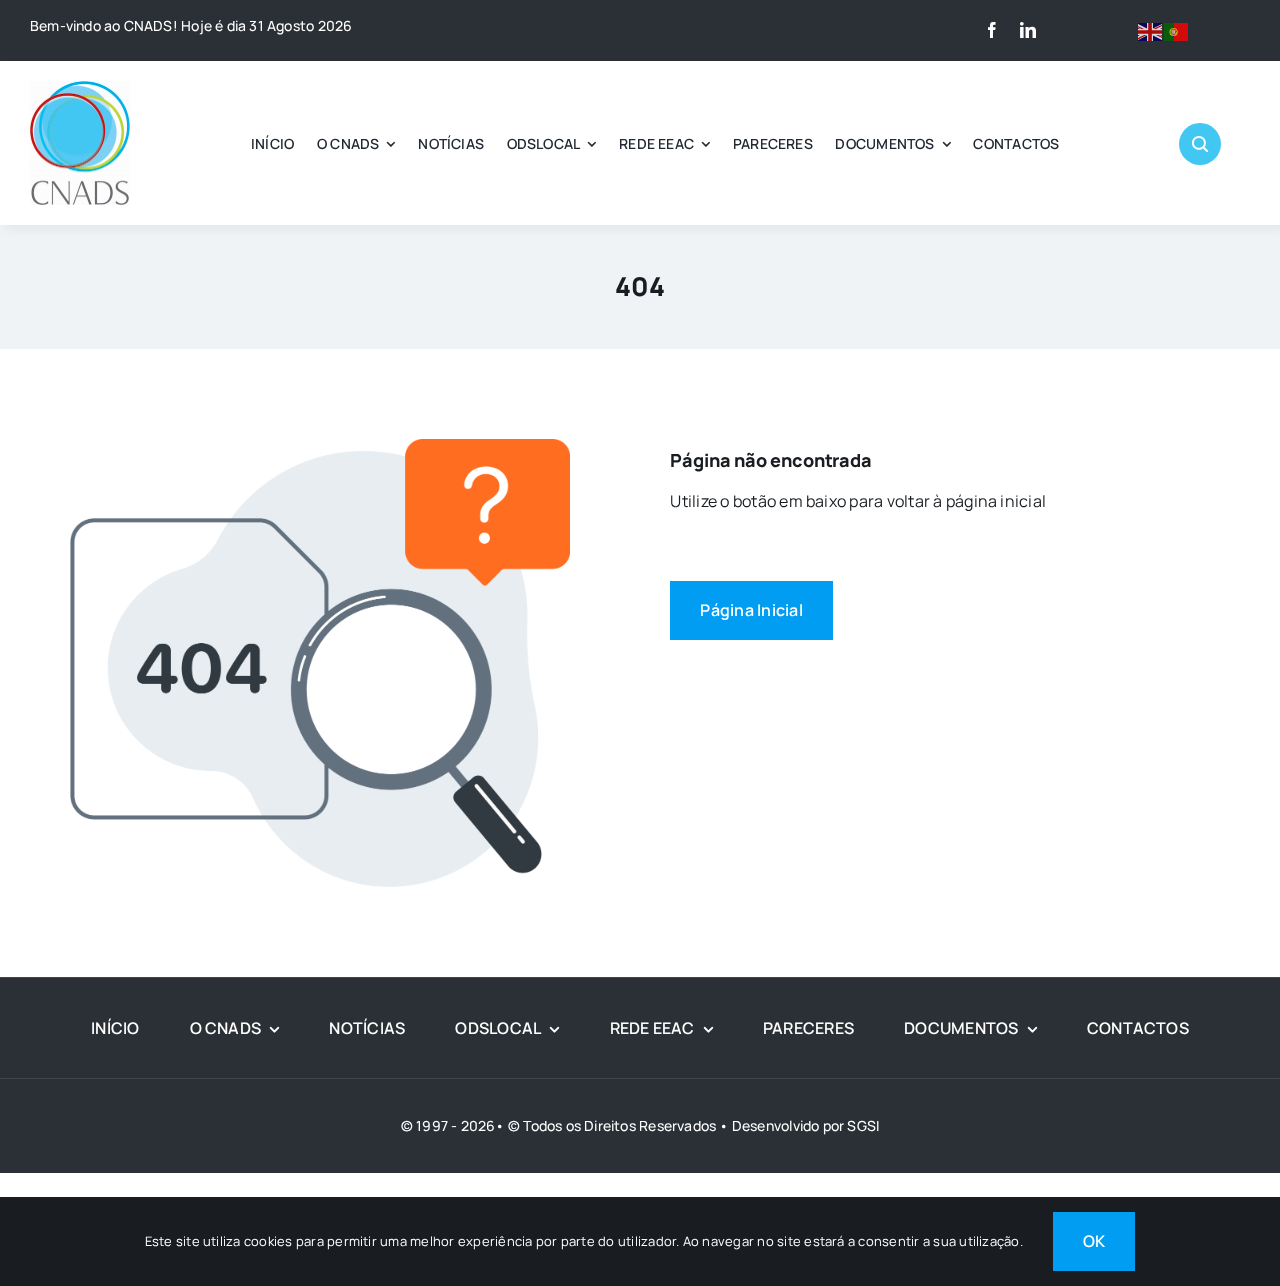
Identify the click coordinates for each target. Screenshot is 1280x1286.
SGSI (863, 1125)
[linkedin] (1028, 30)
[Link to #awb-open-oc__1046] (1200, 144)
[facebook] (992, 30)
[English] (1151, 30)
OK (1094, 1241)
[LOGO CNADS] (80, 89)
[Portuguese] (1177, 30)
